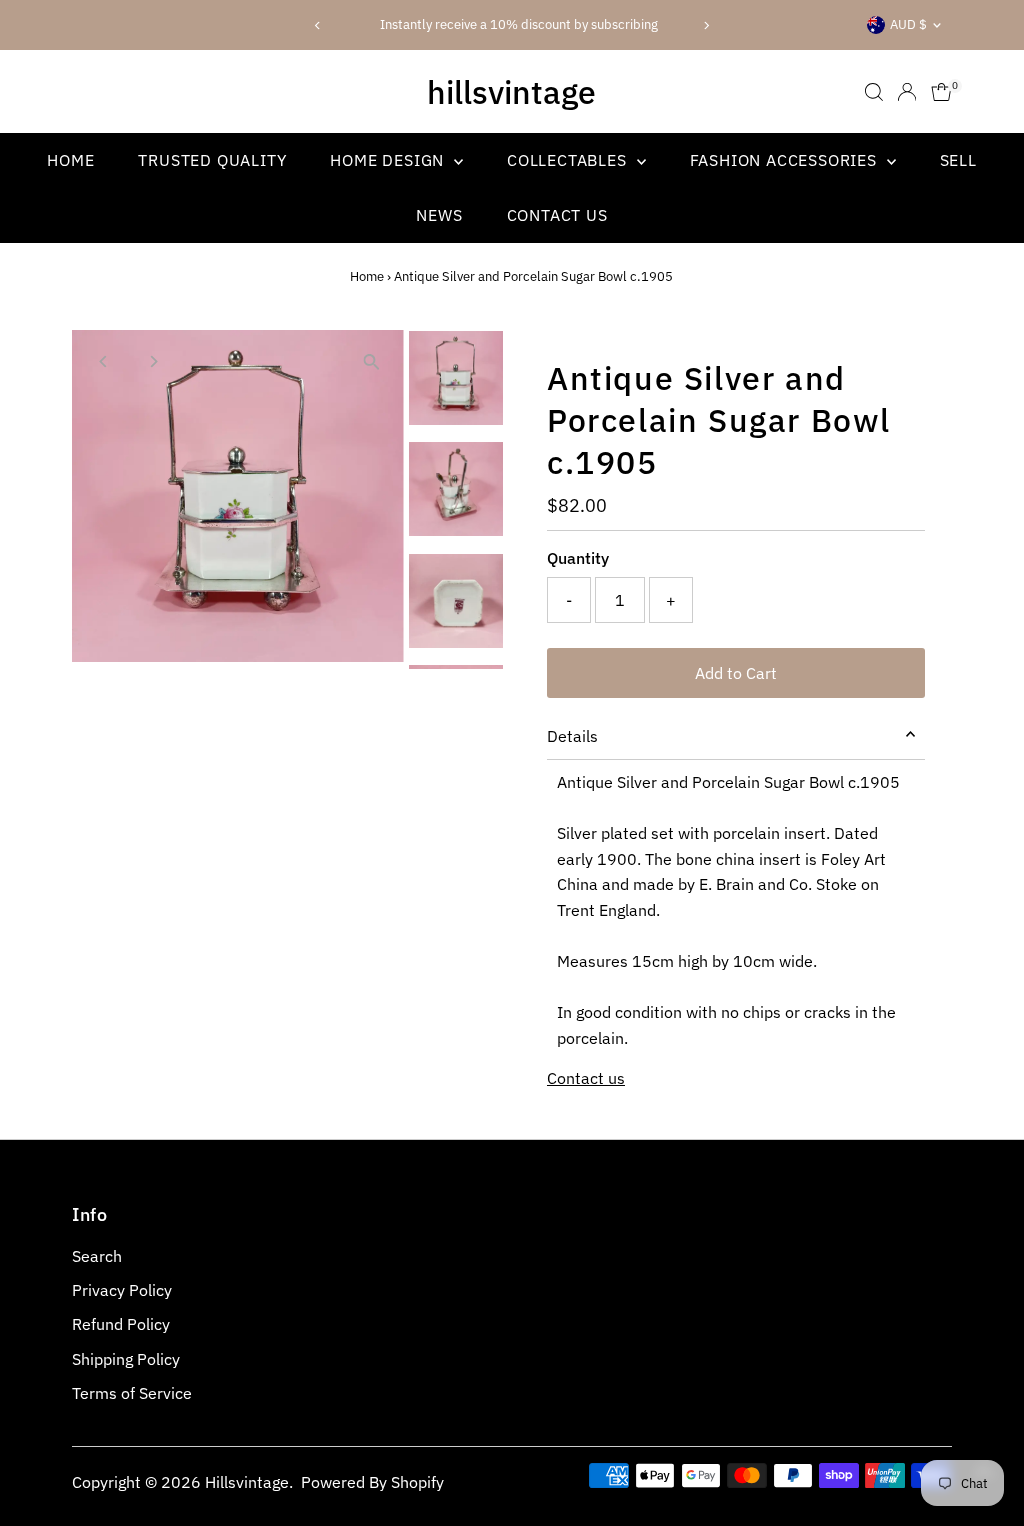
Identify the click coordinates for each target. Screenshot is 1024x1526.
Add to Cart (736, 673)
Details (572, 736)
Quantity (578, 558)
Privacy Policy (122, 1290)
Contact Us (557, 215)
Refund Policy (121, 1324)
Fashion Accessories (786, 160)
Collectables (569, 160)
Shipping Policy (126, 1359)
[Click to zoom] (371, 362)
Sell (958, 160)
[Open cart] (941, 92)
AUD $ (908, 24)
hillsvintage (511, 92)
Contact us (586, 1078)
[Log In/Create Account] (907, 92)
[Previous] (318, 25)
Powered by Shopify (372, 1482)
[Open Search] (874, 92)
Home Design (389, 160)
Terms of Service (132, 1393)
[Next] (705, 25)
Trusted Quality (212, 160)
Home (70, 160)
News (439, 215)
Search (97, 1256)
